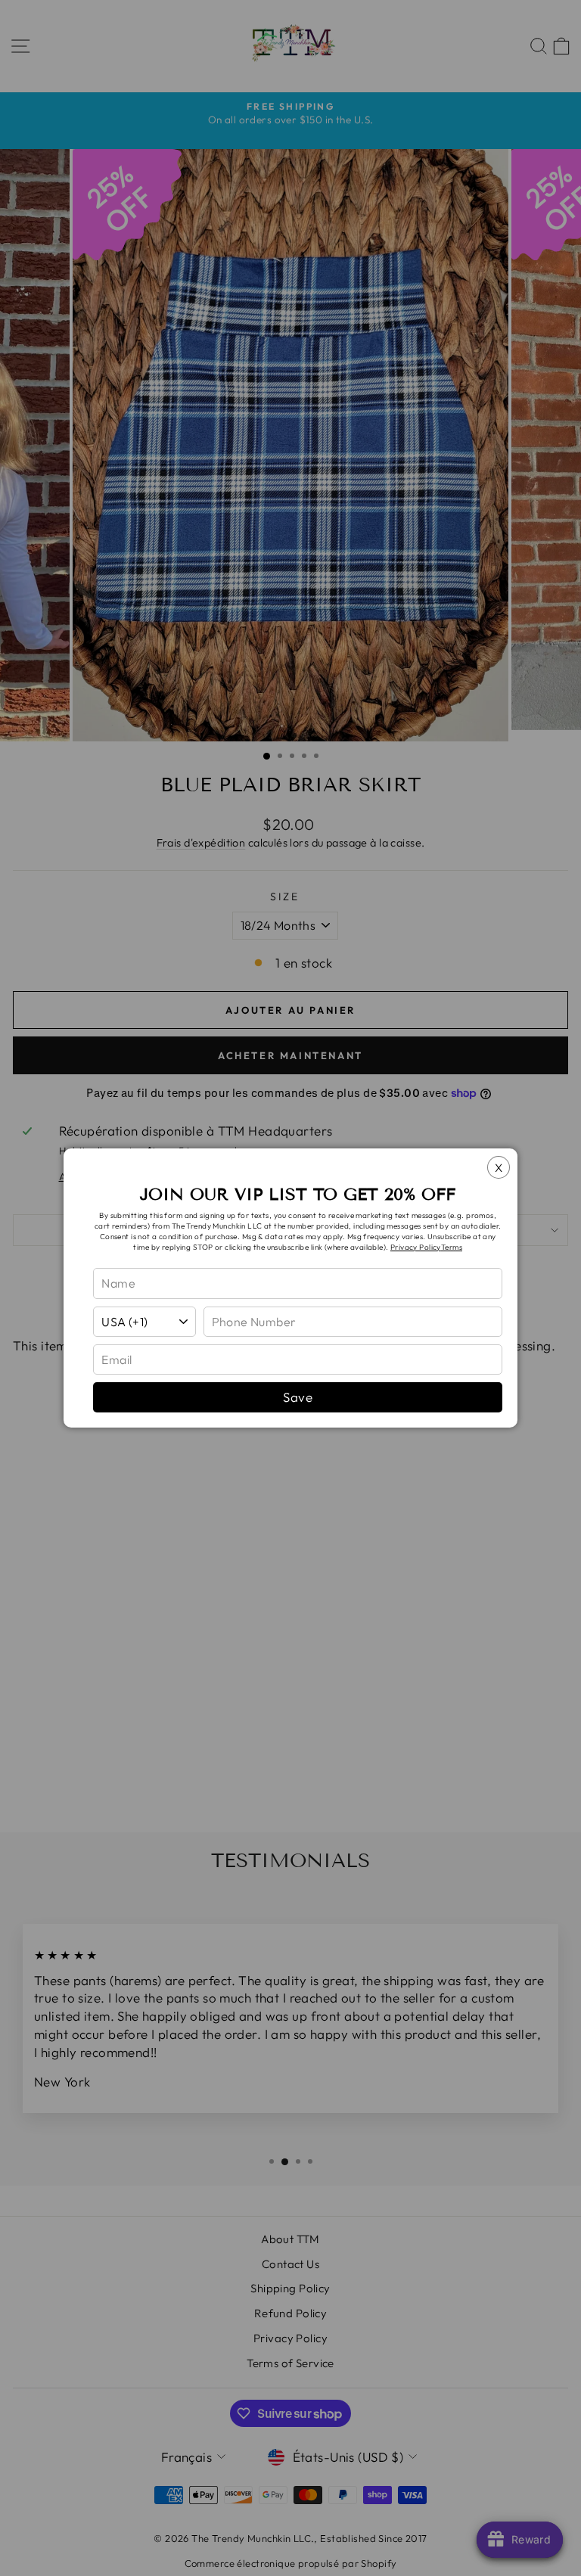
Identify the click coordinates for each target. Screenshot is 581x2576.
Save (298, 1397)
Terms (452, 1247)
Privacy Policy (416, 1247)
